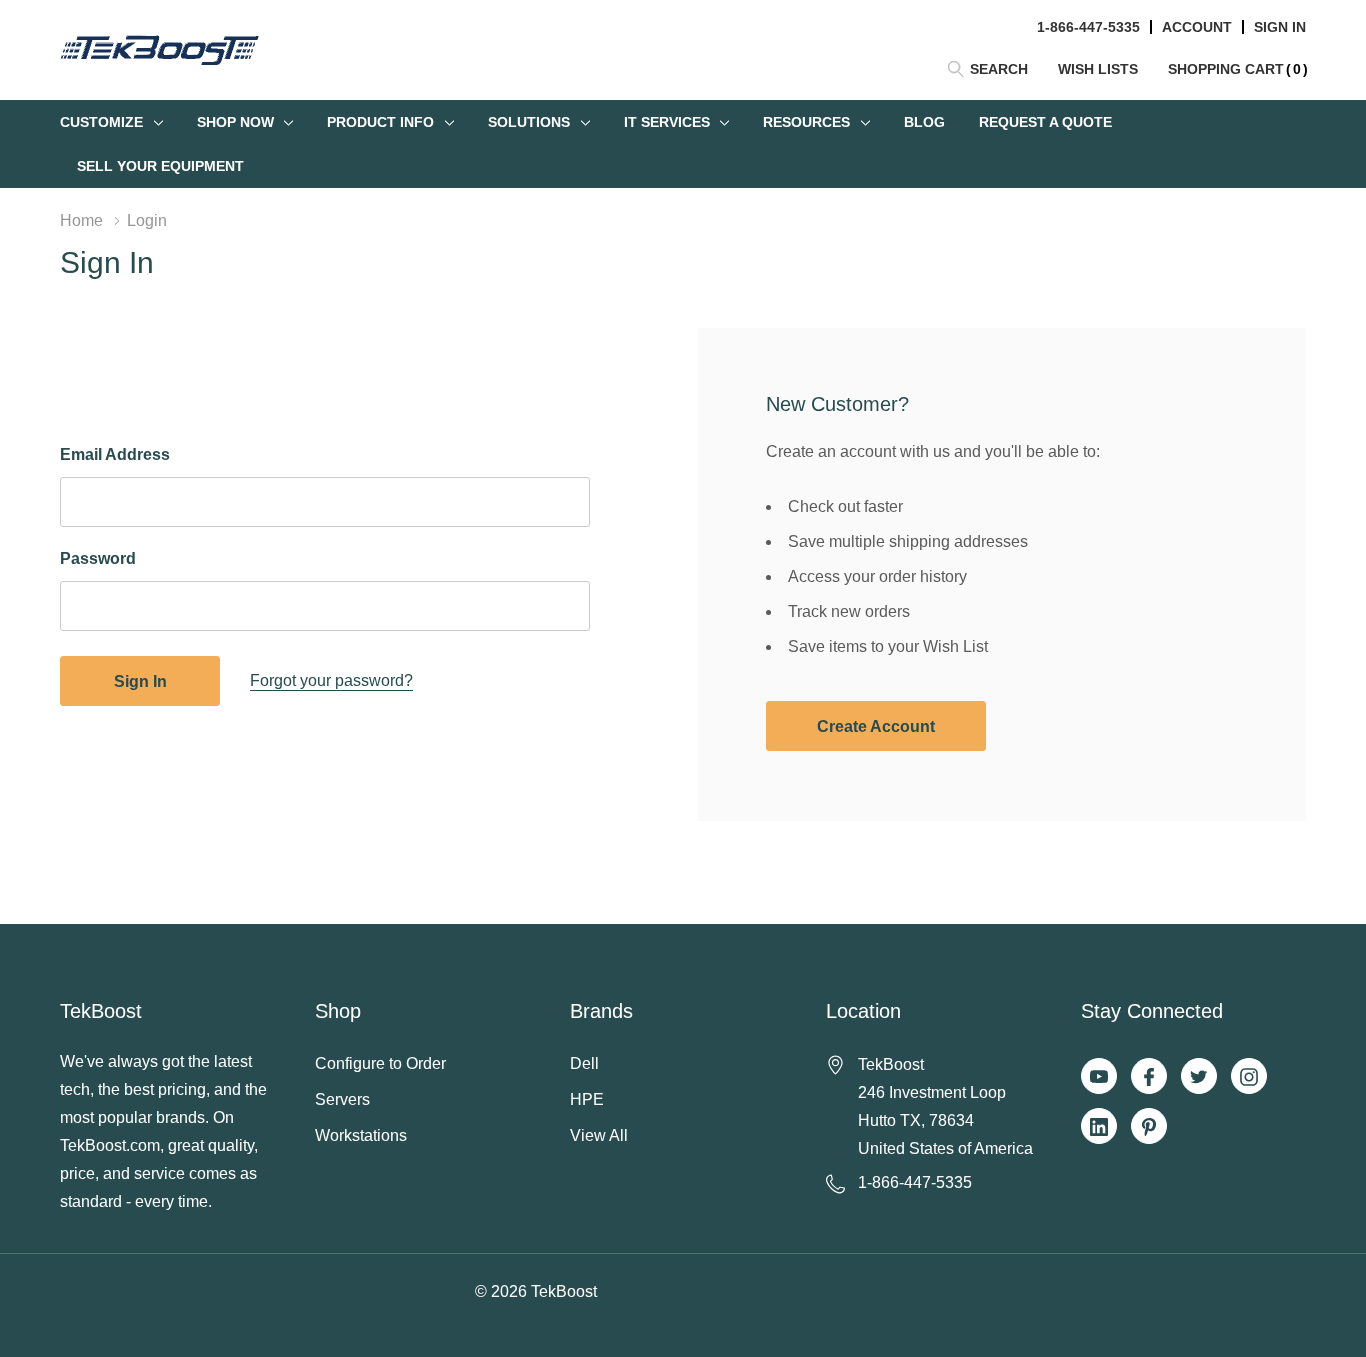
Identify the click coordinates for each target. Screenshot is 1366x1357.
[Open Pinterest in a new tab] (1149, 1127)
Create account (876, 726)
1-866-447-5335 (1088, 27)
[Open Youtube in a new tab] (1099, 1077)
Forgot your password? (331, 680)
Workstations (361, 1135)
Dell (584, 1063)
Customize (101, 122)
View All (599, 1135)
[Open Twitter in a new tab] (1199, 1077)
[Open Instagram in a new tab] (1249, 1077)
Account (1197, 27)
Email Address (115, 454)
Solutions (529, 122)
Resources (806, 122)
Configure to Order (380, 1063)
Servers (342, 1099)
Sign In (1280, 27)
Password (98, 558)
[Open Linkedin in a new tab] (1099, 1127)
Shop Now (235, 122)
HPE (587, 1099)
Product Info (380, 122)
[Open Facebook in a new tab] (1149, 1077)
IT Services (667, 122)
